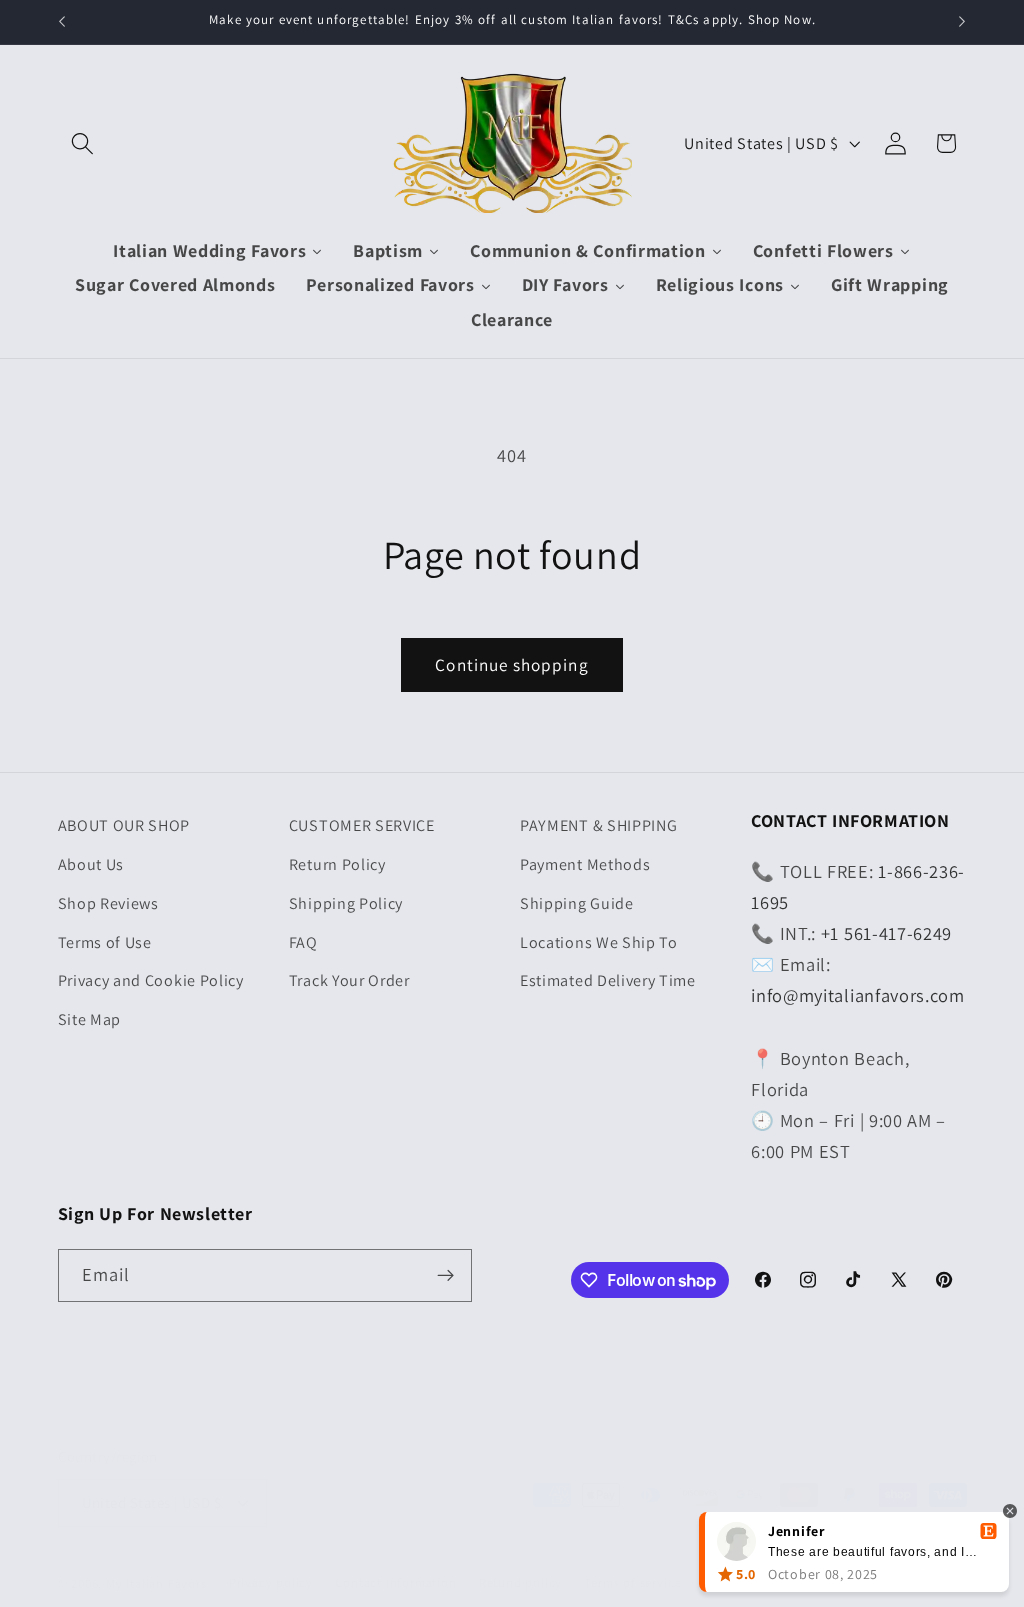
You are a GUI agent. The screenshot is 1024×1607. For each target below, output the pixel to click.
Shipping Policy (346, 903)
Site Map (90, 1019)
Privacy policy (271, 1582)
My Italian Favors (156, 1583)
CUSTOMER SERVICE (362, 825)
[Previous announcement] (62, 22)
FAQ (303, 942)
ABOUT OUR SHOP (124, 825)
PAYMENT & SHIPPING (598, 825)
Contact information (395, 1582)
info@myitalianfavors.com (858, 995)
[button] (83, 143)
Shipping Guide (577, 903)
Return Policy (337, 864)
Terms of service (632, 1582)
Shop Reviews (108, 903)
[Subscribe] (445, 1276)
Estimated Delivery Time (608, 980)
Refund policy (520, 1582)
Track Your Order (349, 980)
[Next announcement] (962, 22)
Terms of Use (105, 942)
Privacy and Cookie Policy (151, 980)
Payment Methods (585, 864)
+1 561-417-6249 (886, 933)
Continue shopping (512, 664)
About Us (91, 864)
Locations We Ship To (599, 942)
